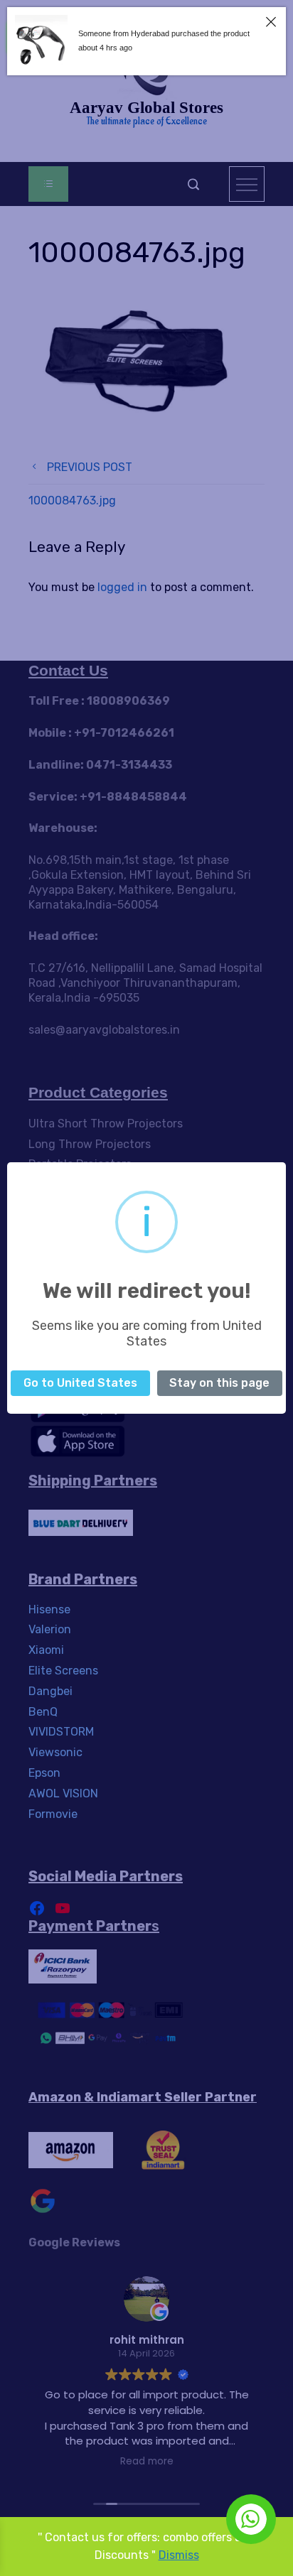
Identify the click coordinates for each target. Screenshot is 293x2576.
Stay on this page (219, 1383)
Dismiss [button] (179, 2555)
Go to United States (80, 1383)
